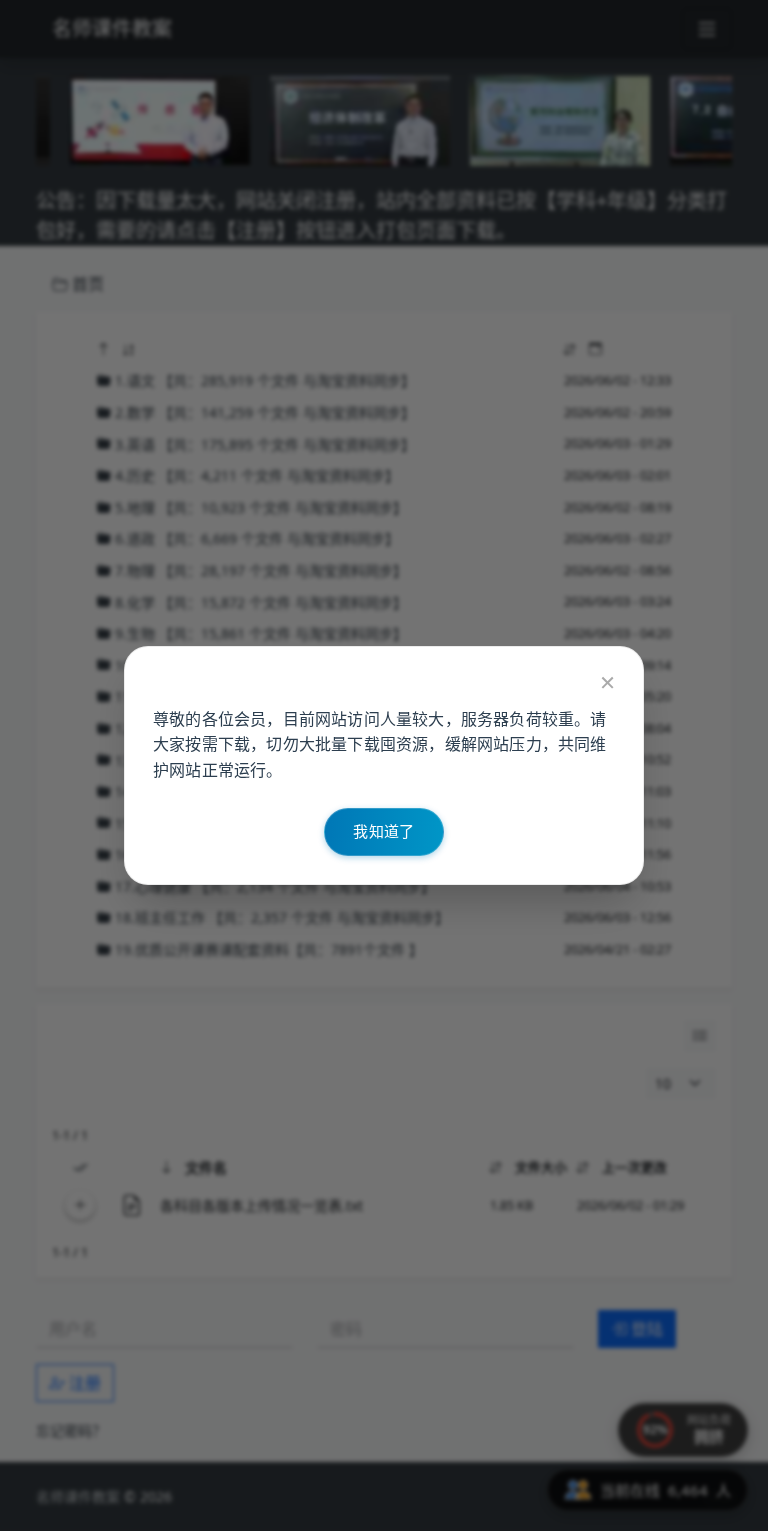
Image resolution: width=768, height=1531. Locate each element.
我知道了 (383, 831)
